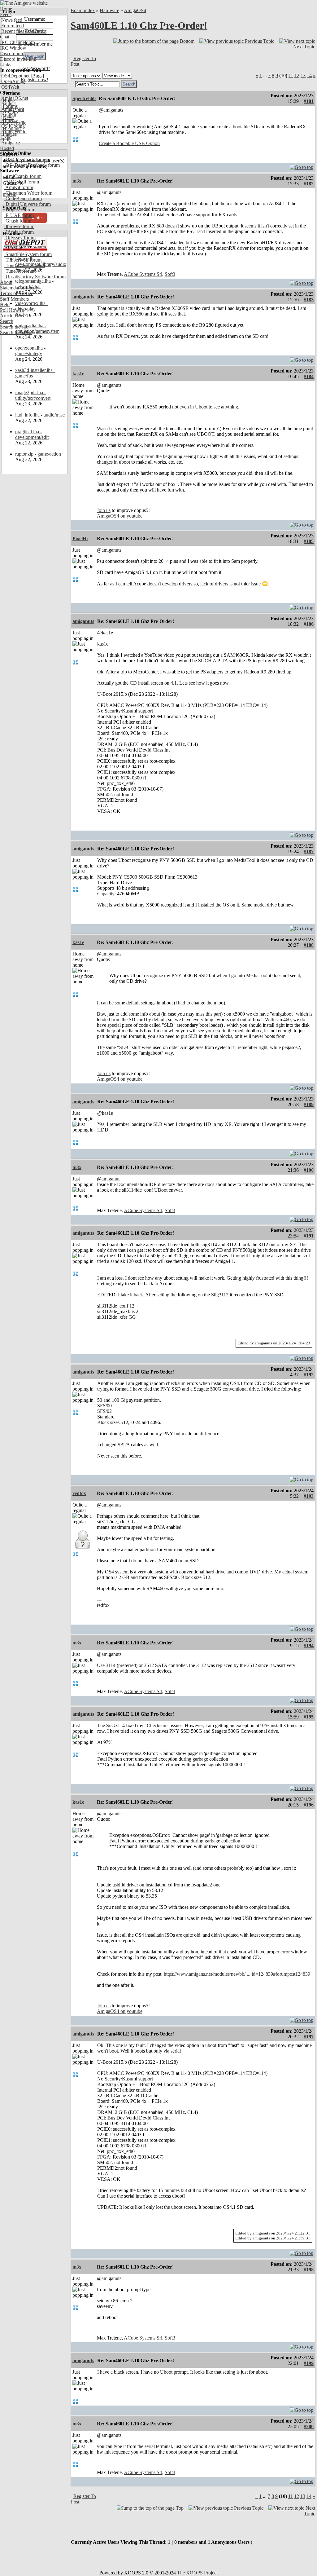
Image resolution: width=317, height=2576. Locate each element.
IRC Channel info (17, 42)
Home (6, 9)
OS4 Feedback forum (26, 159)
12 (297, 75)
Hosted (7, 148)
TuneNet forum (20, 271)
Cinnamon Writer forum (28, 193)
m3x (77, 181)
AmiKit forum (19, 187)
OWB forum (17, 243)
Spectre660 (84, 98)
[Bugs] (37, 76)
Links (6, 65)
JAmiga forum (19, 232)
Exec (6, 137)
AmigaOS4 (135, 10)
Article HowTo (15, 316)
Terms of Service (17, 293)
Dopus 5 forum (20, 210)
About (6, 282)
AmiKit (8, 115)
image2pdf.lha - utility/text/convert (33, 395)
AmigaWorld (13, 132)
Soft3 (170, 274)
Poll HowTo (12, 310)
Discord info (12, 53)
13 (303, 75)
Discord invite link (18, 59)
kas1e (78, 374)
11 (291, 75)
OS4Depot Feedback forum (32, 165)
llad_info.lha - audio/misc (40, 415)
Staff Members (14, 299)
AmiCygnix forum (23, 176)
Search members (16, 332)
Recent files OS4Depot (23, 31)
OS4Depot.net (15, 76)
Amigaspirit (12, 109)
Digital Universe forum (28, 204)
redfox (79, 1493)
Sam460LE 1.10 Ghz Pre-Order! (139, 25)
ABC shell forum (22, 182)
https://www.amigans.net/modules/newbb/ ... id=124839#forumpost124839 (237, 1974)
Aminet (8, 104)
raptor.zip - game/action (38, 454)
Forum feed (12, 26)
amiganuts (83, 297)
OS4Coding (12, 126)
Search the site (14, 327)
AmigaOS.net (14, 98)
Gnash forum (18, 221)
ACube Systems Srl (143, 274)
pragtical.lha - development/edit (32, 434)
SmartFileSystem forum (28, 254)
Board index (83, 10)
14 (309, 75)
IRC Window (13, 48)
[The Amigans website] (24, 3)
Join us (104, 510)
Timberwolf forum (23, 260)
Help (5, 304)
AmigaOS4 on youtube (120, 516)
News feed (11, 20)
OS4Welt (10, 87)
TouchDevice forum (25, 265)
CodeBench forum (23, 198)
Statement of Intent (18, 288)
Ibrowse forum (19, 226)
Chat (5, 37)
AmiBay (9, 120)
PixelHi (80, 538)
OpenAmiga (13, 81)
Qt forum (14, 249)
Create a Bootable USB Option (129, 143)
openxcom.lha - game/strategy (30, 351)
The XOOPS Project (197, 2573)
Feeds (6, 14)
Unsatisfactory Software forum (35, 277)
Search (7, 321)
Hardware (109, 10)
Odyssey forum (20, 238)
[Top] (302, 166)
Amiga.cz (10, 143)
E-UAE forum (19, 215)
